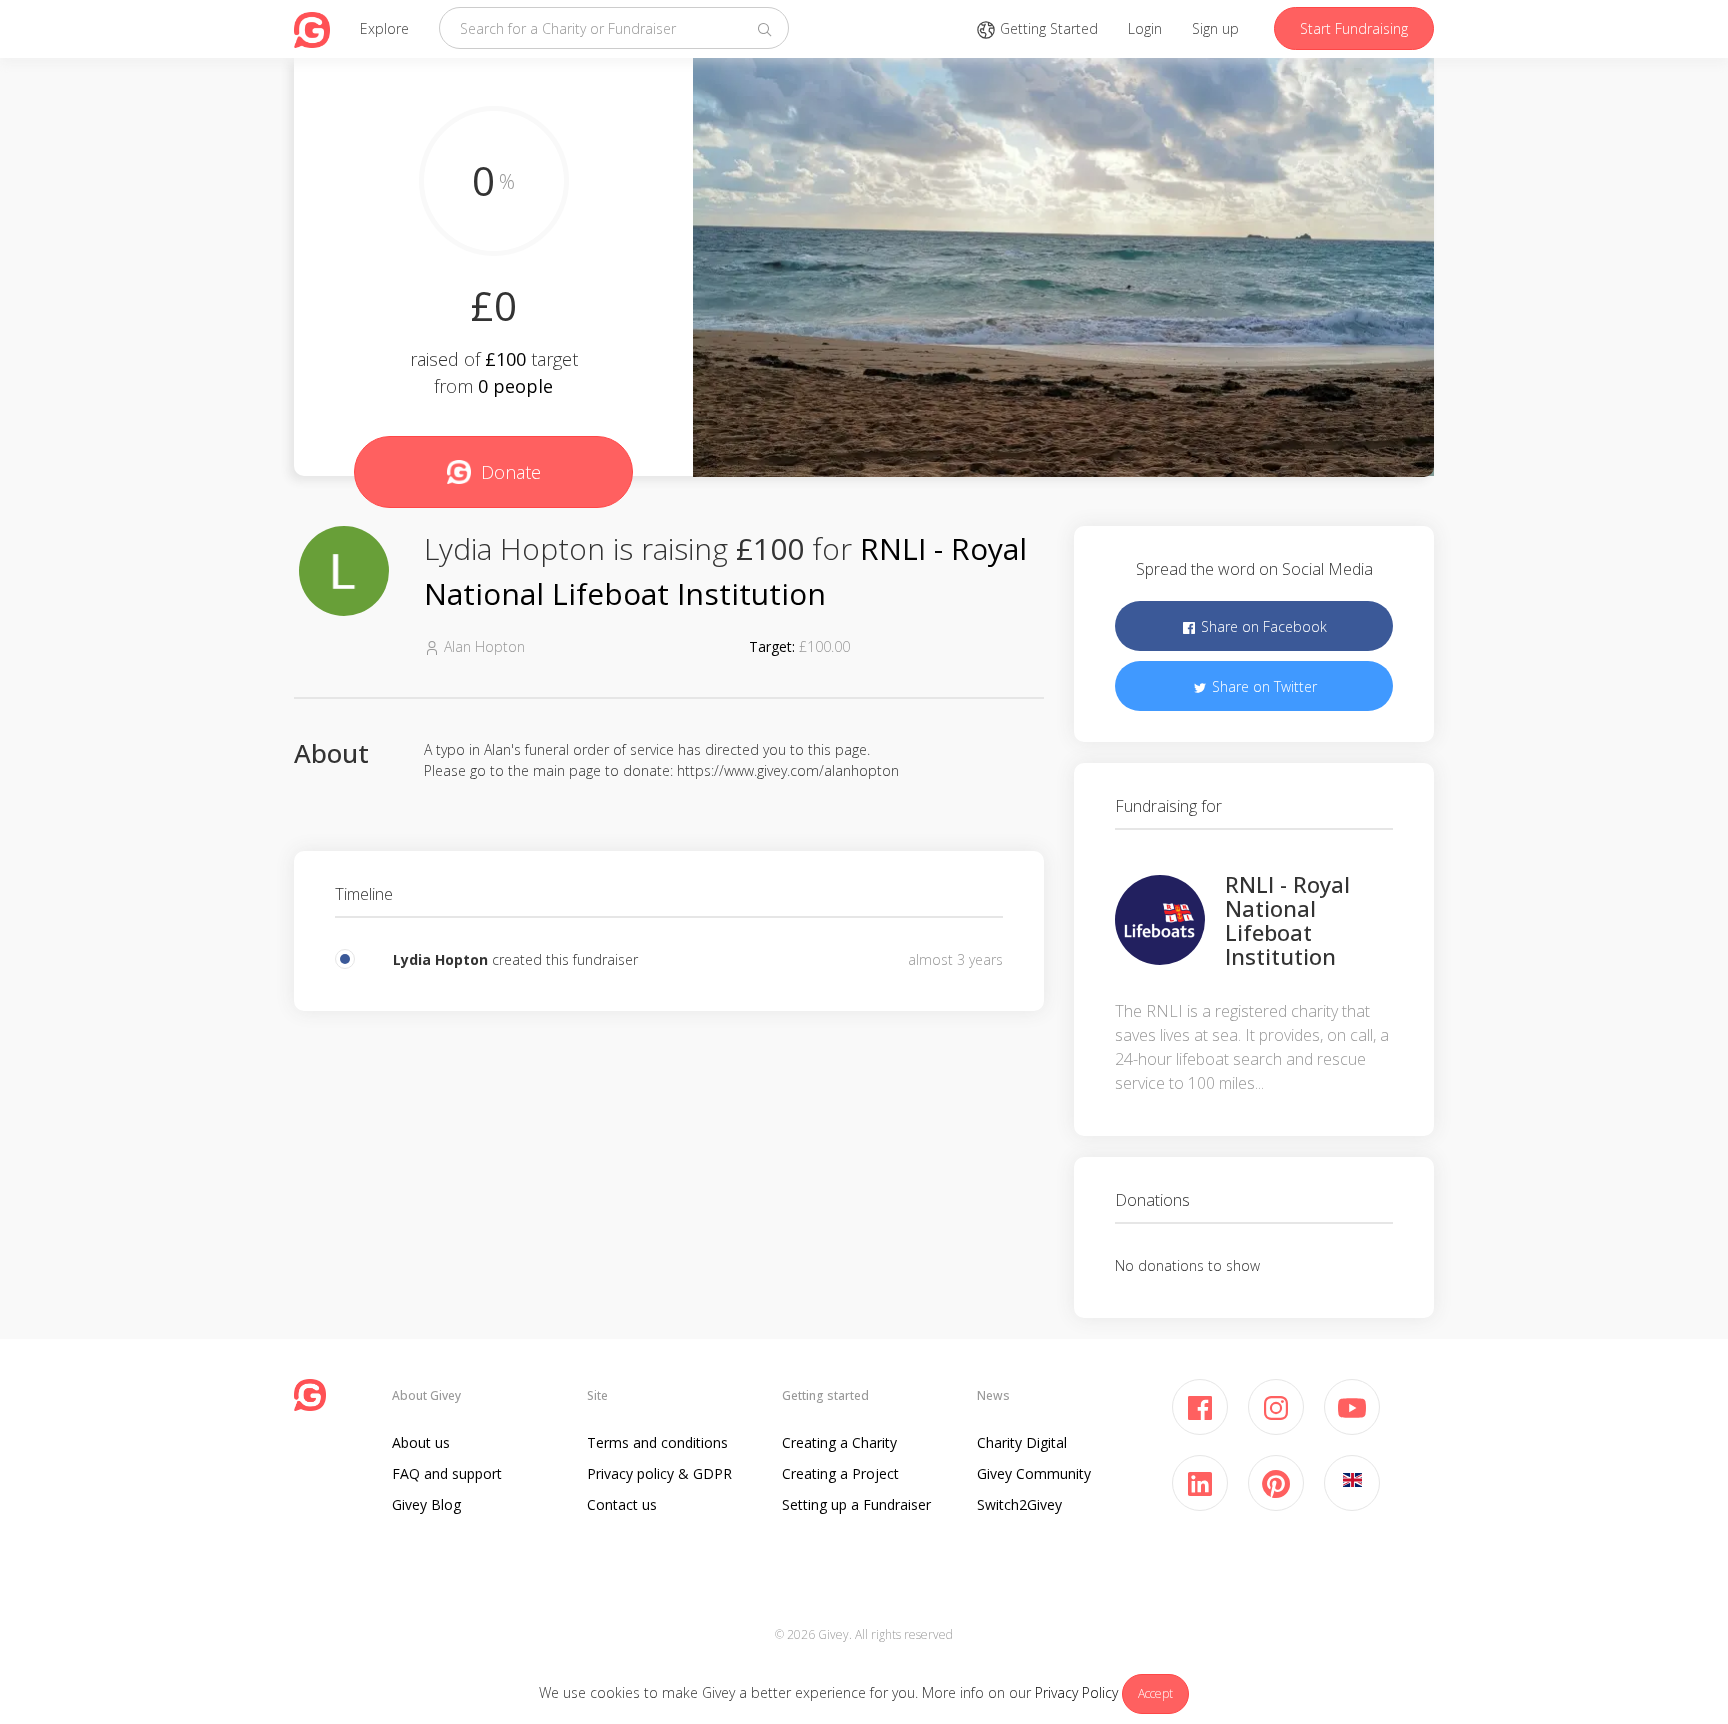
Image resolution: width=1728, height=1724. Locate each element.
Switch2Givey (1019, 1504)
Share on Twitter (1262, 686)
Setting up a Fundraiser (856, 1504)
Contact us (622, 1504)
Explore (384, 28)
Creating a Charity (839, 1442)
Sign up (1215, 28)
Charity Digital (1022, 1442)
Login (1145, 28)
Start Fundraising (1354, 28)
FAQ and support (447, 1473)
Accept (1155, 1693)
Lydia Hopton (440, 959)
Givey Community (1034, 1473)
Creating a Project (840, 1473)
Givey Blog (426, 1504)
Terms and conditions (657, 1442)
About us (421, 1442)
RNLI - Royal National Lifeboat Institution (1287, 920)
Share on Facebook (1262, 626)
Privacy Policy (1076, 1692)
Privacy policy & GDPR (659, 1473)
